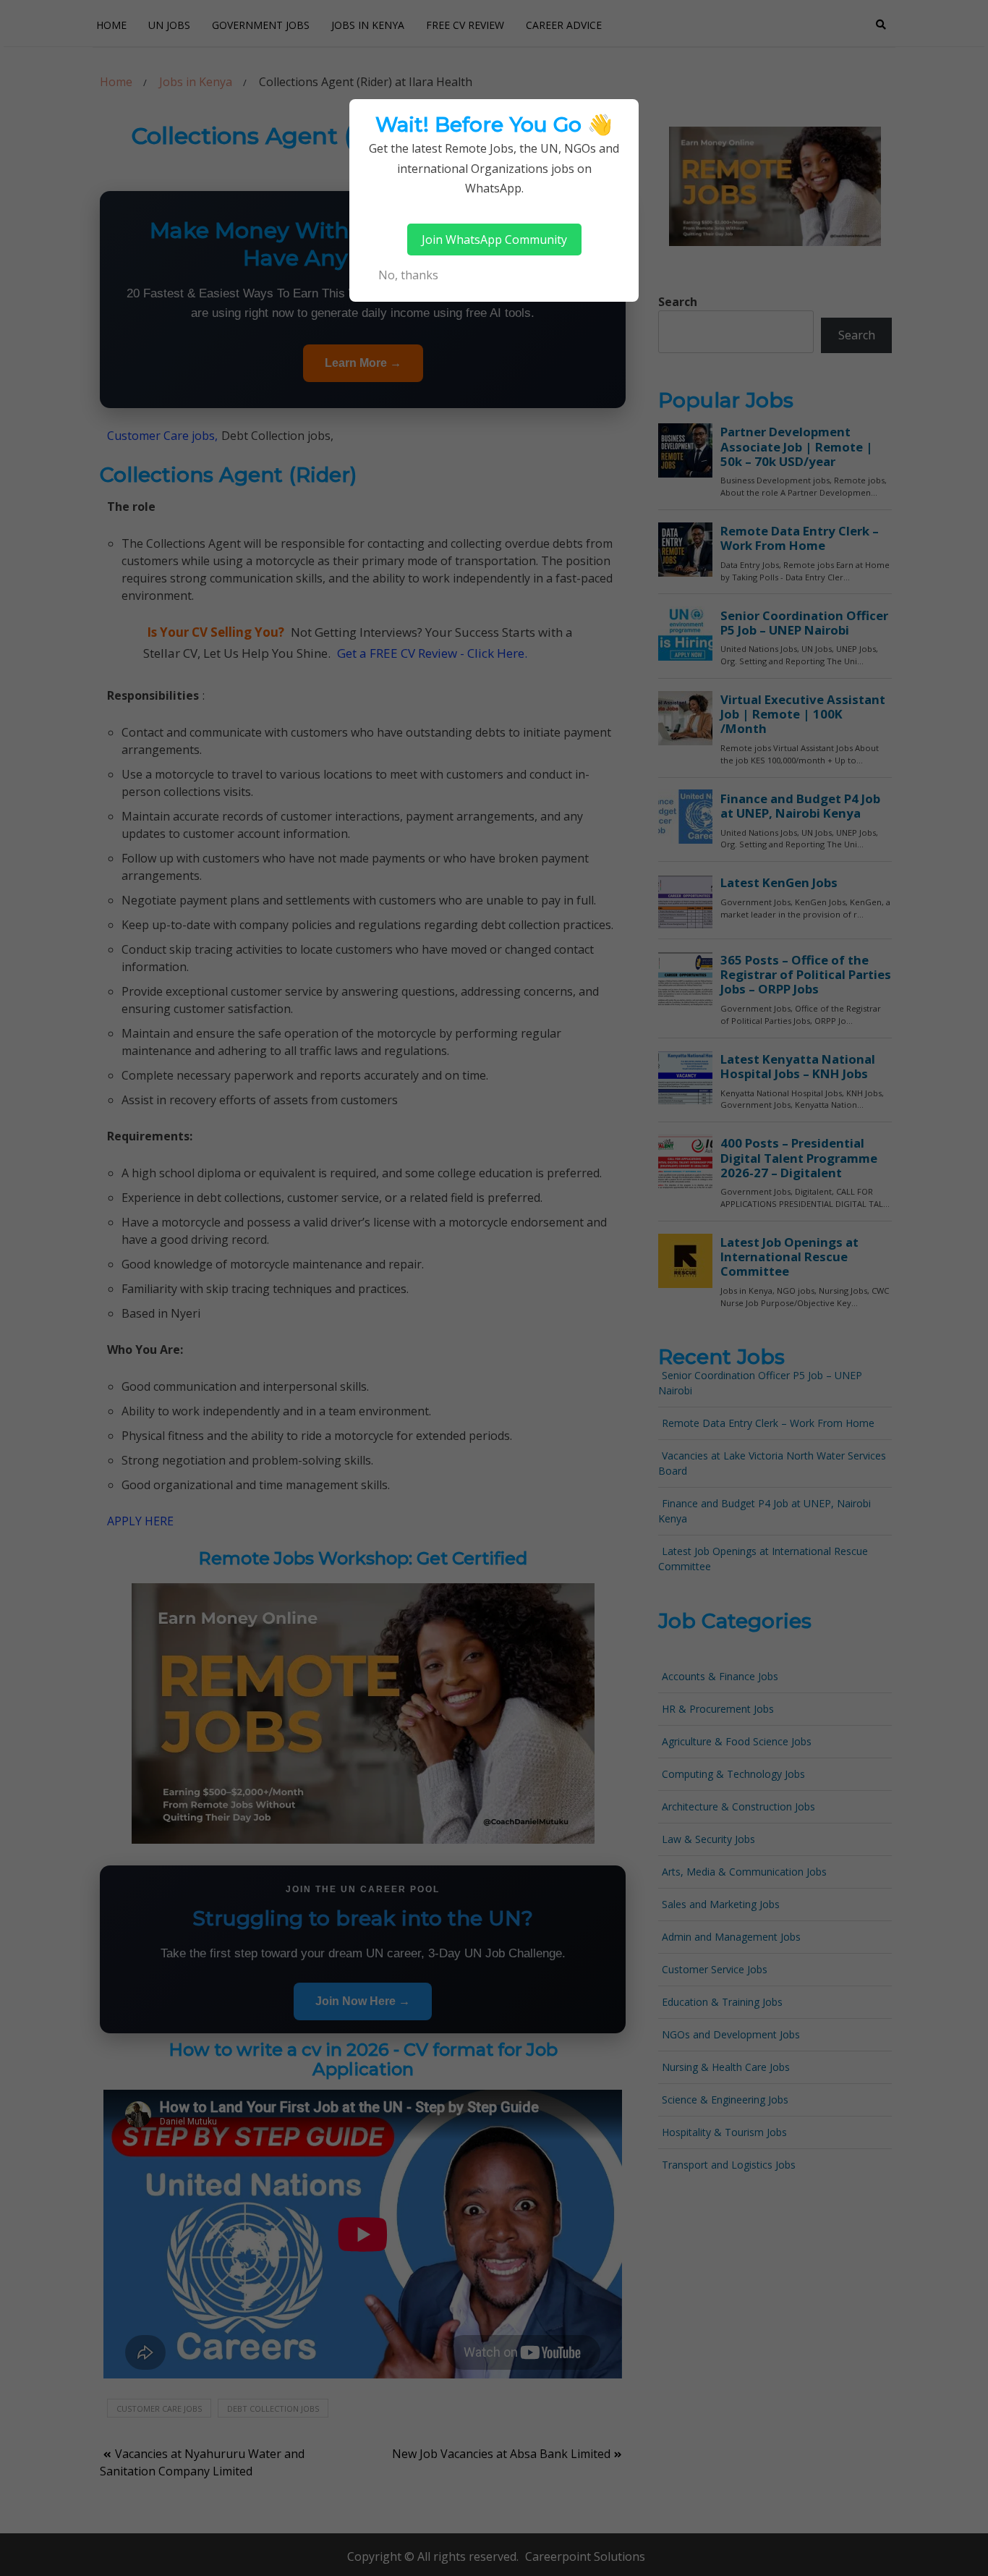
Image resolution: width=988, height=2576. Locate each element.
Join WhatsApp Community (494, 240)
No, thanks (408, 275)
